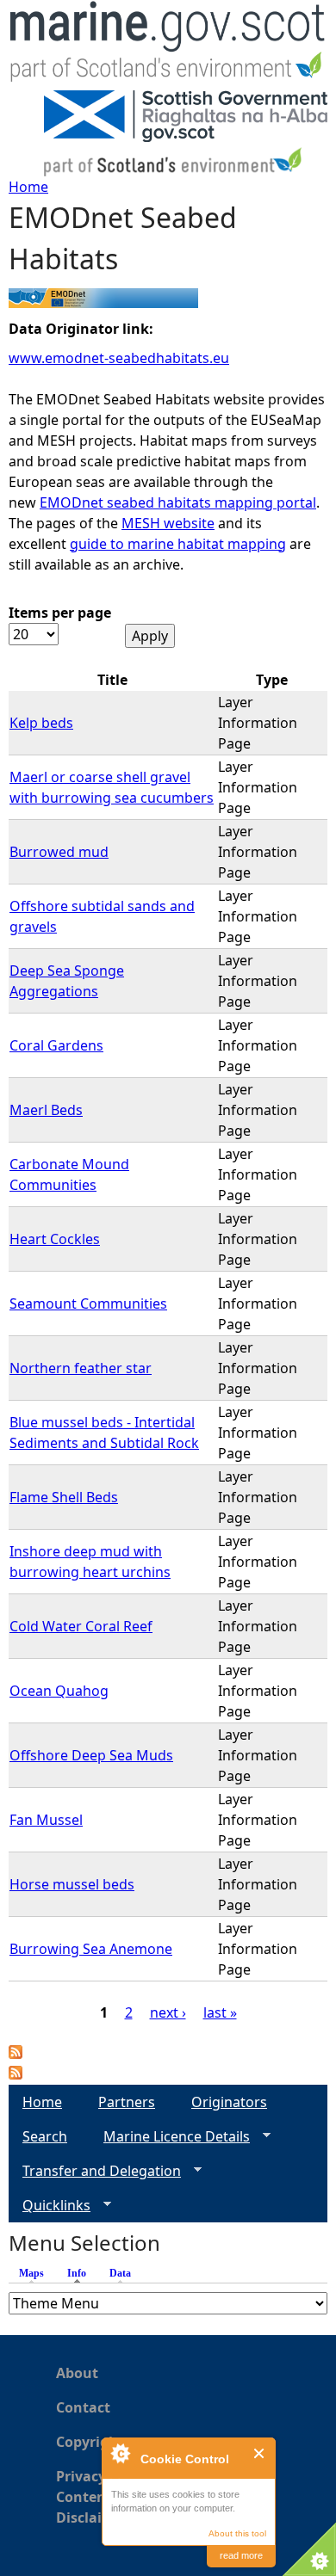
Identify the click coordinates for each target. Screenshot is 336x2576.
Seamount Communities (88, 1303)
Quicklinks (50, 2206)
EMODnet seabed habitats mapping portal (178, 502)
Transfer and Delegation (95, 2171)
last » (220, 2012)
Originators (229, 2102)
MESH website (168, 523)
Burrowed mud (59, 852)
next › (168, 2012)
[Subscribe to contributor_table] (16, 2054)
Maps (31, 2273)
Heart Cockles (55, 1239)
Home (28, 187)
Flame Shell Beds (64, 1497)
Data (120, 2273)
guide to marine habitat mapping (178, 544)
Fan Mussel (46, 1820)
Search (45, 2136)
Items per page (60, 613)
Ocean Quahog (59, 1691)
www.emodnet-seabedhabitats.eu (119, 358)
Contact (83, 2407)
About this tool (237, 2533)
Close (260, 2453)
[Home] (168, 45)
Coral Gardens (56, 1045)
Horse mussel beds (72, 1884)
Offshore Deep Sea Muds (91, 1755)
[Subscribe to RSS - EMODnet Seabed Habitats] (16, 2074)
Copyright (90, 2442)
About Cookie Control (120, 2453)
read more (241, 2555)
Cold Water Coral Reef (81, 1626)
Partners (127, 2102)
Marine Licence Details (170, 2137)
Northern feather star (81, 1368)
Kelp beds (41, 723)
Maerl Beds (46, 1110)
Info (81, 2273)
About (77, 2373)
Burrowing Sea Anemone (91, 1949)
